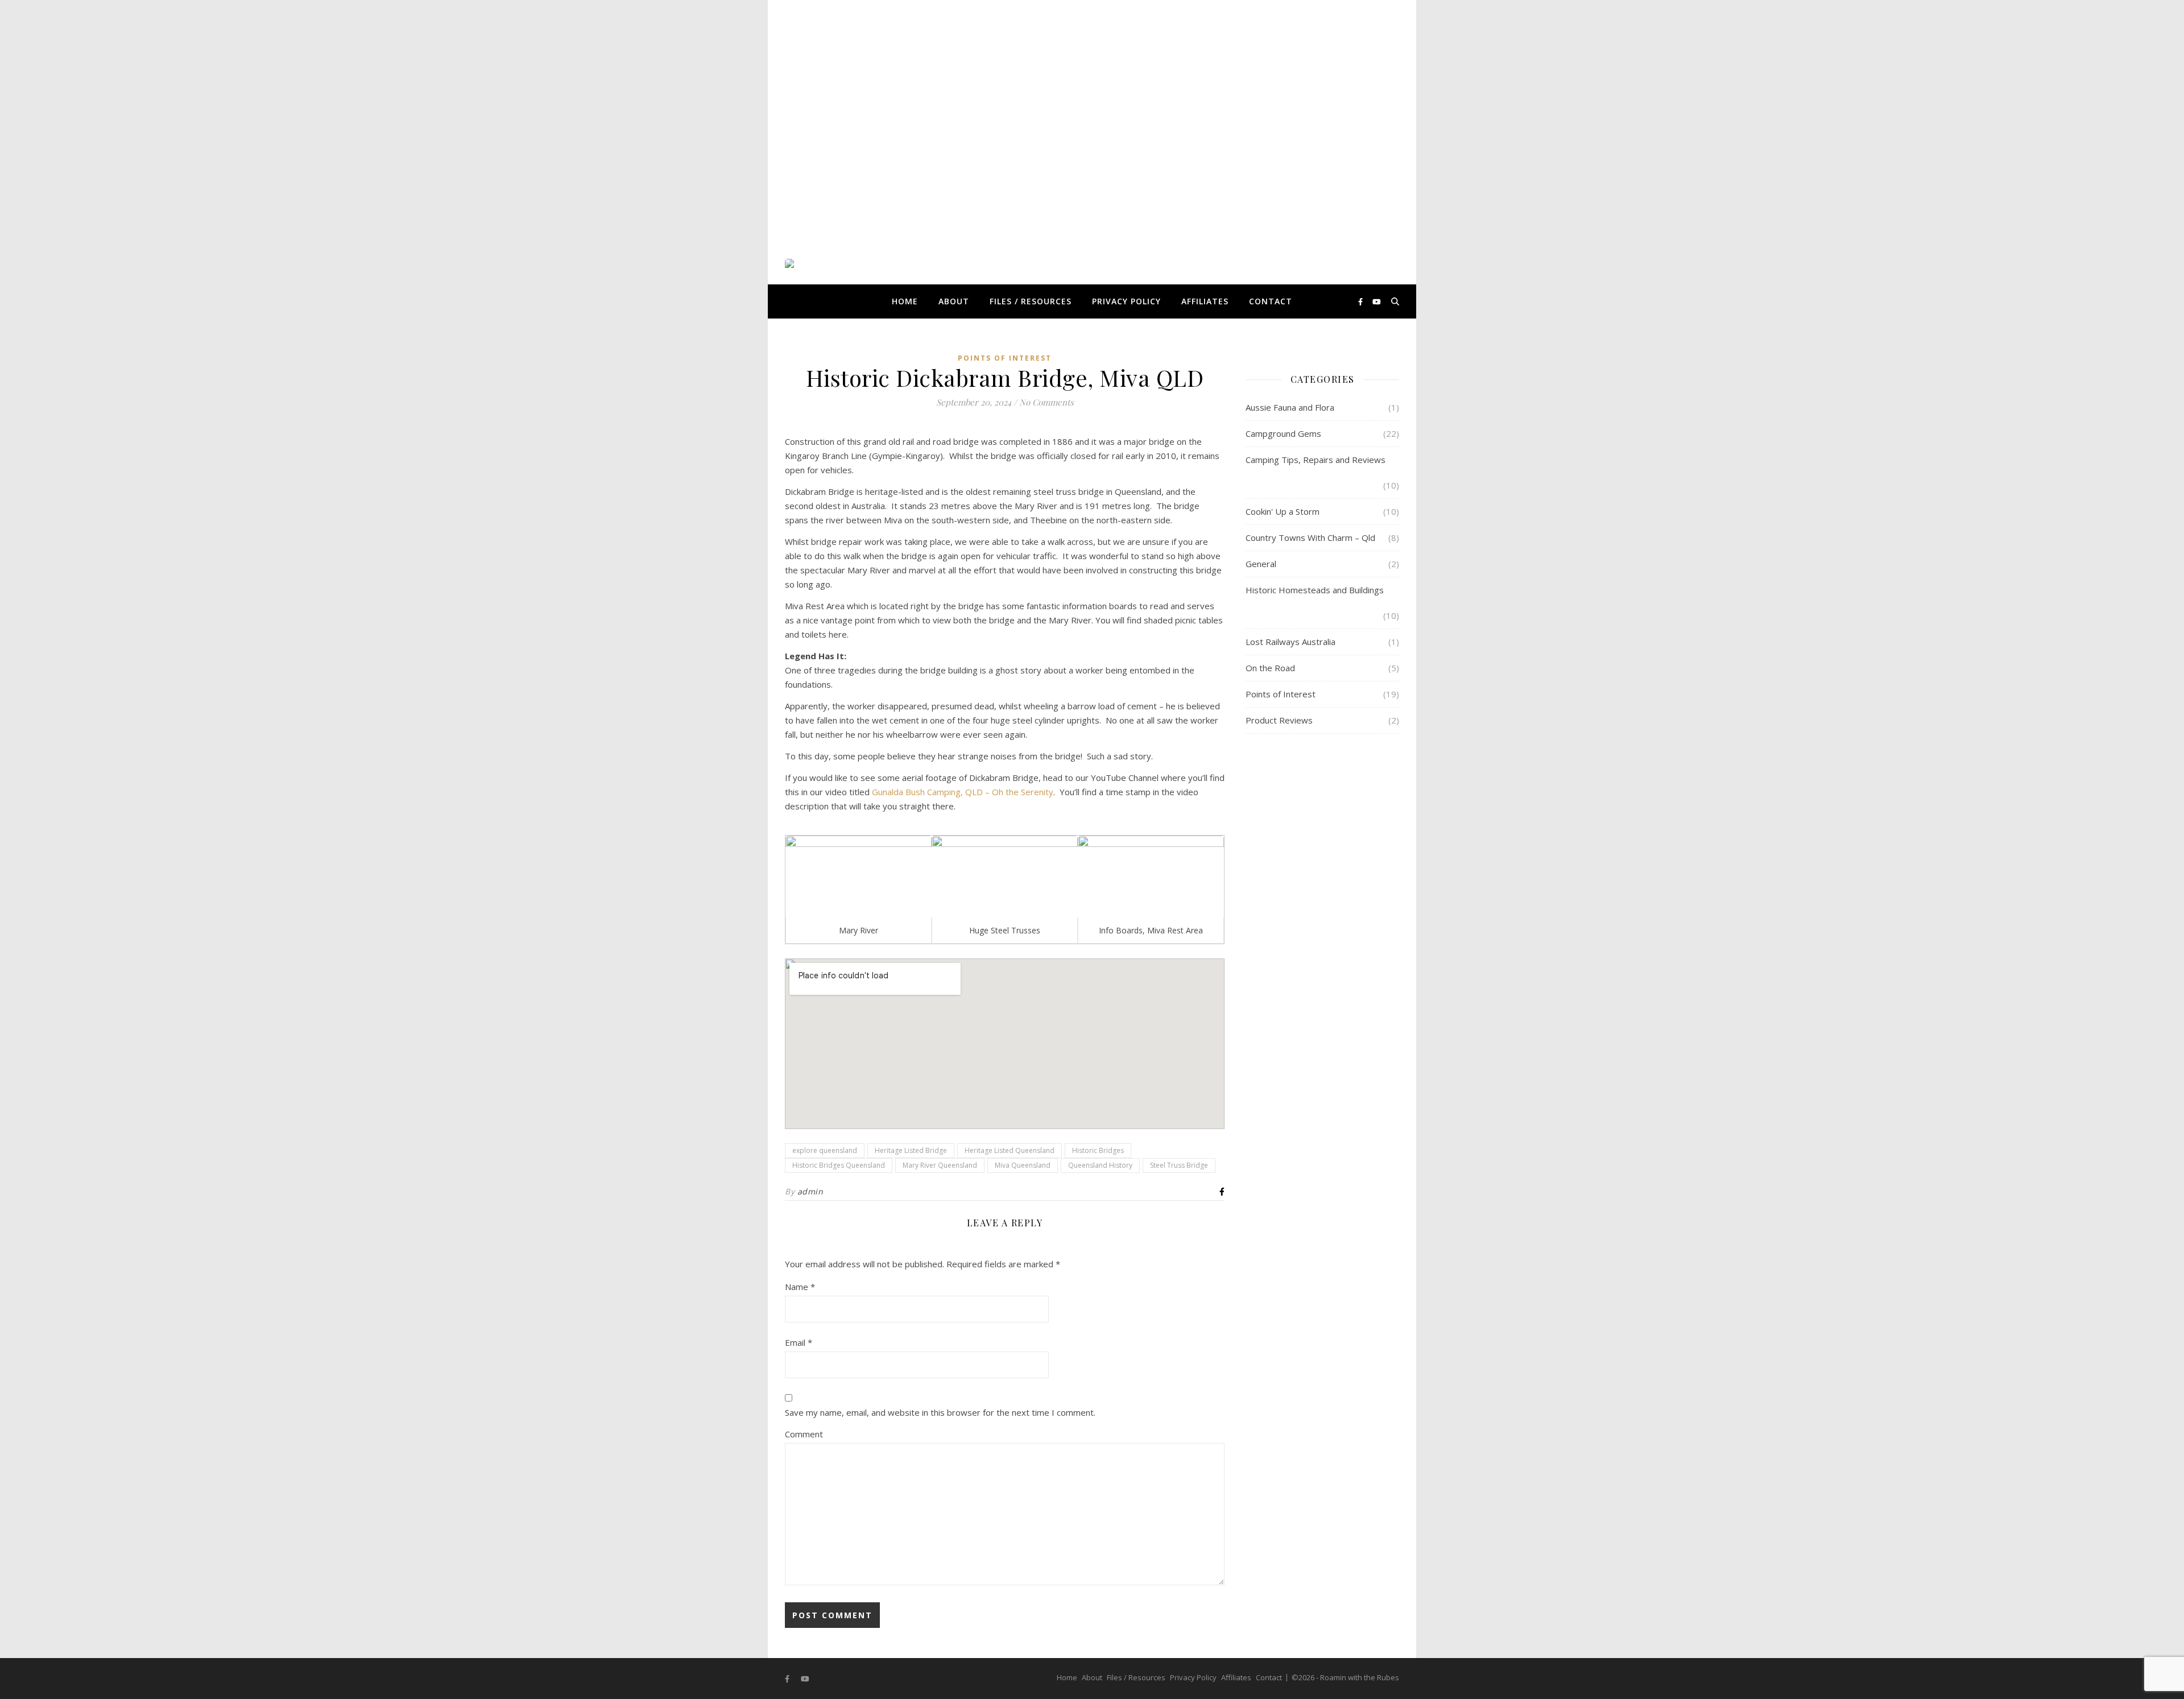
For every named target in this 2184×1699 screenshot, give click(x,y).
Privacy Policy (1126, 301)
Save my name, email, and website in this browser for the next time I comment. (940, 1412)
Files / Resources (1031, 301)
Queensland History (1100, 1165)
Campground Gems (1283, 433)
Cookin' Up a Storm (1283, 511)
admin (810, 1191)
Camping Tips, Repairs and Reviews (1316, 460)
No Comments (1046, 402)
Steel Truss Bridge (1179, 1165)
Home (905, 301)
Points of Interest (1005, 358)
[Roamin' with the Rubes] (828, 301)
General (1261, 564)
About (954, 301)
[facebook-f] (1361, 301)
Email (799, 1342)
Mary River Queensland (940, 1165)
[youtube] (1377, 301)
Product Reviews (1279, 720)
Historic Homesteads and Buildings (1315, 590)
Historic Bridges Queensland (839, 1165)
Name (800, 1287)
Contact (1271, 301)
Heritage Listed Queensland (1010, 1150)
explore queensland (825, 1150)
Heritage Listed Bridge (911, 1150)
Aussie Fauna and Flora (1290, 407)
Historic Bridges (1098, 1150)
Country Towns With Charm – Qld (1310, 538)
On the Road (1270, 668)
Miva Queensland (1023, 1165)
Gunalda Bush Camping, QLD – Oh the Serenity (963, 792)
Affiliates (1205, 301)
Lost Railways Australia (1290, 642)
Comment (804, 1434)
